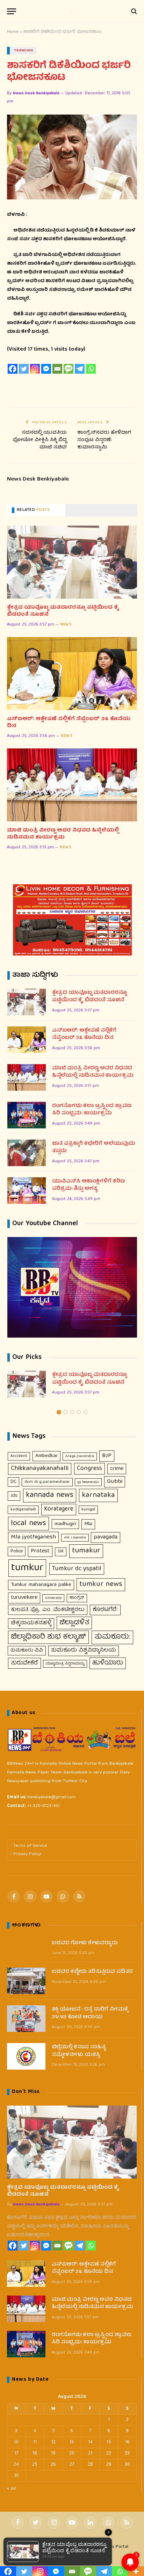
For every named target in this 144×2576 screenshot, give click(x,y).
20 (72, 2453)
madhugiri (65, 1524)
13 (72, 2442)
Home (13, 32)
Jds (14, 1496)
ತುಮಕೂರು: (112, 1637)
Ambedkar (46, 1456)
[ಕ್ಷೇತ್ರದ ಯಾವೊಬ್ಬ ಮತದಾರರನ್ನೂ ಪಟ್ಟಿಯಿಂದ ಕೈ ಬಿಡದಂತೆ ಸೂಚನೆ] (72, 562)
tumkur (27, 1568)
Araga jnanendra (80, 1456)
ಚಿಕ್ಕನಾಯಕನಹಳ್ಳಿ (31, 1623)
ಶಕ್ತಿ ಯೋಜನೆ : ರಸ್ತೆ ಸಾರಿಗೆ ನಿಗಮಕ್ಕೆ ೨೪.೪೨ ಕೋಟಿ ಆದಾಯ (90, 2014)
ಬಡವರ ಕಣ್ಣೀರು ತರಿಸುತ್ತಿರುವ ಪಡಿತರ (92, 1972)
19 (53, 2453)
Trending (24, 50)
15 (109, 2442)
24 (16, 2465)
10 (16, 2442)
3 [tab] (72, 1412)
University (53, 1598)
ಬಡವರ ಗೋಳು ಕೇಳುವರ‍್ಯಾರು (85, 1943)
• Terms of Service (29, 1846)
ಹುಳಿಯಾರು (108, 1663)
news (66, 625)
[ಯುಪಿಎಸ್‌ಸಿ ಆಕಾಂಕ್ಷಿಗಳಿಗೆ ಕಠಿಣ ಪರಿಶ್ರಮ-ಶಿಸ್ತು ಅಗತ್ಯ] (27, 1191)
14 (90, 2442)
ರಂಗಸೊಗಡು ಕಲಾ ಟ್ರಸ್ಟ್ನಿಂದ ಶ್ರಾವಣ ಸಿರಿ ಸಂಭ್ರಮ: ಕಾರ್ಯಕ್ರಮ (92, 1110)
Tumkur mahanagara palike (41, 1585)
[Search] (133, 11)
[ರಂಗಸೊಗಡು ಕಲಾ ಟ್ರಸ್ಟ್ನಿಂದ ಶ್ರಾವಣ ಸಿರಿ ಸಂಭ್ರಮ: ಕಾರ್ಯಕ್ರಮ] (27, 1115)
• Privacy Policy (26, 1854)
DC (13, 1482)
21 (90, 2453)
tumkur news (101, 1585)
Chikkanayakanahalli (40, 1469)
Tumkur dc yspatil (77, 1569)
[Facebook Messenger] (46, 369)
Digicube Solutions (85, 2557)
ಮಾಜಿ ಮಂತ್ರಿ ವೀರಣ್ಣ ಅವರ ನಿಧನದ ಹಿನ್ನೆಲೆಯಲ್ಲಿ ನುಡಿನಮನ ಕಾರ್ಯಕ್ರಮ (63, 834)
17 (16, 2453)
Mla (88, 1524)
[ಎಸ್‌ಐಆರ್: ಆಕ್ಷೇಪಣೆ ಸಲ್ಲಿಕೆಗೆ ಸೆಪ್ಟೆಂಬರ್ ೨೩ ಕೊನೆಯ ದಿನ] (72, 674)
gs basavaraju (88, 1482)
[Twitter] (24, 369)
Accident (19, 1456)
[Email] (57, 369)
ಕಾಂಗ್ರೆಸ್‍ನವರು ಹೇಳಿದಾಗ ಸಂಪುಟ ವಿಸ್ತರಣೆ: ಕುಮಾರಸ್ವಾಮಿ (104, 440)
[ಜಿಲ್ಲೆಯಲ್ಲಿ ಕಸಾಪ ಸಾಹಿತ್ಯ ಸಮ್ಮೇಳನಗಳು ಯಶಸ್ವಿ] (26, 2056)
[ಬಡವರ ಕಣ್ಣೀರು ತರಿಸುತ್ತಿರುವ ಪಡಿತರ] (26, 1981)
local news (28, 1524)
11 (35, 2442)
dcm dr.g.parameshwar (47, 1482)
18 (35, 2453)
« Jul (11, 2489)
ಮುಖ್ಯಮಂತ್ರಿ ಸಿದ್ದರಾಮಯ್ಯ (65, 1664)
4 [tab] (79, 1412)
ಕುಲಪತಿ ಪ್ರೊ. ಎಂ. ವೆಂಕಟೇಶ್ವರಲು (48, 1610)
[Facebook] (13, 369)
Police (17, 1551)
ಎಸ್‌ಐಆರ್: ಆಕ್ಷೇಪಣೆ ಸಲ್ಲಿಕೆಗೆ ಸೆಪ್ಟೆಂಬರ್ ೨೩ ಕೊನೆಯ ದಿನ (69, 723)
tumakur (86, 1551)
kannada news (50, 1495)
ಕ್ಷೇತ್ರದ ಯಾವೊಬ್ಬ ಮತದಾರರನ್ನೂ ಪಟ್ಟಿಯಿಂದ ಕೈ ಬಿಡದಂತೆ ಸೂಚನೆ (63, 611)
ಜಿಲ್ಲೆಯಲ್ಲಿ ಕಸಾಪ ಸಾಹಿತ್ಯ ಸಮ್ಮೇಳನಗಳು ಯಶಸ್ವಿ (79, 2051)
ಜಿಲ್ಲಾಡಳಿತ (74, 1623)
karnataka (98, 1495)
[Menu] (12, 11)
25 (35, 2465)
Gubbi (115, 1482)
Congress (89, 1469)
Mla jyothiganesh (33, 1537)
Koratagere (59, 1509)
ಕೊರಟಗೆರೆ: (105, 1610)
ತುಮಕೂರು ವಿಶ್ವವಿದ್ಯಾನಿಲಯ (84, 1651)
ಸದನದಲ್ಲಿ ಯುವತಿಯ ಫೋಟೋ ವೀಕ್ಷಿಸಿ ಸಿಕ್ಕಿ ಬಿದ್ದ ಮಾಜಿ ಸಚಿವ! (40, 440)
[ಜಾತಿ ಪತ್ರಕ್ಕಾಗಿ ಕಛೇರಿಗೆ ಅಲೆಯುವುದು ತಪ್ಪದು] (27, 1153)
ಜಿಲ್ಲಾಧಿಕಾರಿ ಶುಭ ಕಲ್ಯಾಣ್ (48, 1637)
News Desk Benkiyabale (36, 93)
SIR (61, 1552)
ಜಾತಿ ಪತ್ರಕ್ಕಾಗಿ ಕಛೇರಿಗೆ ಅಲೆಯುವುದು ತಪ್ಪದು (93, 1148)
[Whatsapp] (91, 369)
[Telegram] (80, 369)
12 (53, 2442)
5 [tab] (85, 1412)
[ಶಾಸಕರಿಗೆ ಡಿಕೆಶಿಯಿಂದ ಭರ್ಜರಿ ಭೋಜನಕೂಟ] (72, 157)
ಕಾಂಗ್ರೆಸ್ (77, 1598)
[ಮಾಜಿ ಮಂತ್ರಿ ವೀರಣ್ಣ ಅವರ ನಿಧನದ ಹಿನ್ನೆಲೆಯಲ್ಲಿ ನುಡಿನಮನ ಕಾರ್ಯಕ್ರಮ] (72, 785)
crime (117, 1469)
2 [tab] (66, 1412)
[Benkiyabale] (72, 11)
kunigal (88, 1510)
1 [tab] (59, 1412)
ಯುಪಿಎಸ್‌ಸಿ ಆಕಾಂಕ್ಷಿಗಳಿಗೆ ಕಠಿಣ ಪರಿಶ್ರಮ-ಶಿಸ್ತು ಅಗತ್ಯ (88, 1185)
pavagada (106, 1537)
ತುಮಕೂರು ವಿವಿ (27, 1651)
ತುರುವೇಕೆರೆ (24, 1663)
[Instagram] (35, 369)
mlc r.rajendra (75, 1538)
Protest (40, 1551)
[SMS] (69, 369)
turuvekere (24, 1598)
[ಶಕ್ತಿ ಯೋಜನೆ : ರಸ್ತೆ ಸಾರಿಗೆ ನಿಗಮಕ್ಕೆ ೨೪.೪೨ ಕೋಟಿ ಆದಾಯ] (26, 2019)
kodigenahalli (23, 1510)
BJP (107, 1456)
